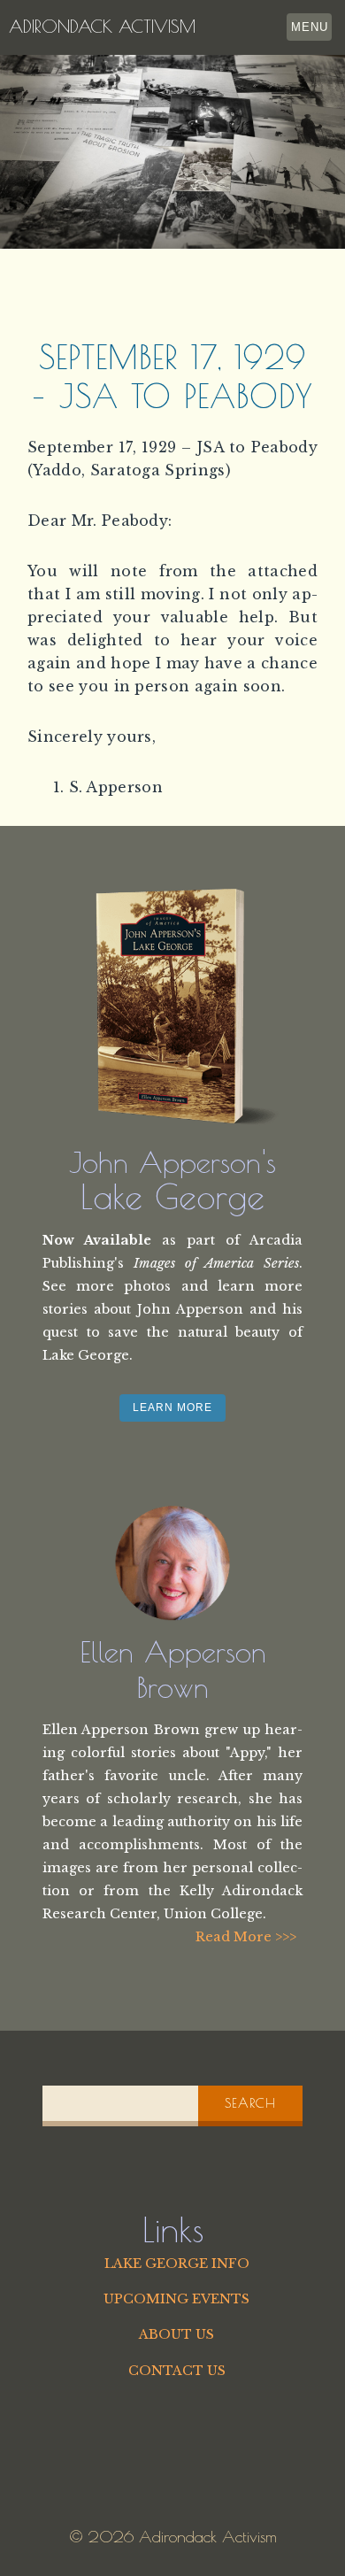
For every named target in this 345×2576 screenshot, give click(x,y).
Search (250, 2103)
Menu (310, 27)
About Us (176, 2334)
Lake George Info (177, 2264)
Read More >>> (246, 1937)
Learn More (172, 1408)
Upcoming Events (176, 2299)
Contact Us (177, 2371)
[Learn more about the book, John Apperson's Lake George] (172, 1006)
